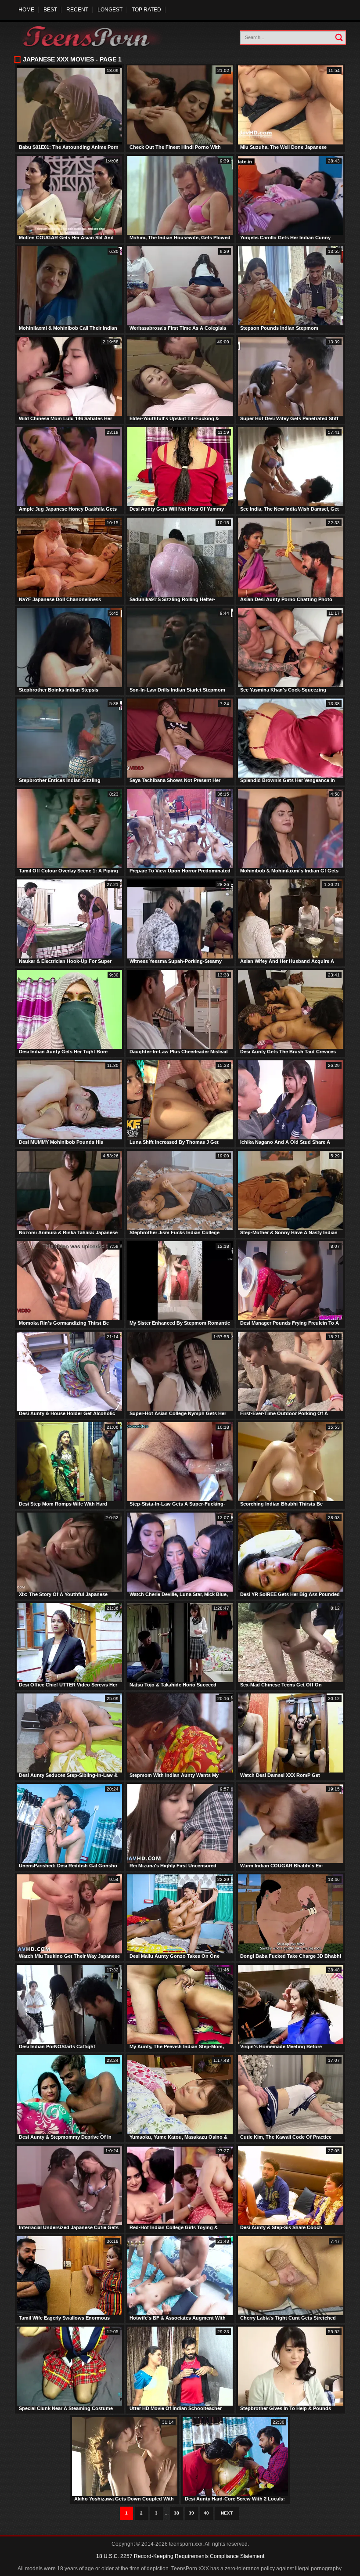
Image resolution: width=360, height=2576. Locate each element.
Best (50, 10)
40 (206, 2513)
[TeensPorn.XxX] (93, 36)
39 (191, 2513)
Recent (77, 10)
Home (26, 10)
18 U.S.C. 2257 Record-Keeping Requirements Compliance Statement (180, 2556)
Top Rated (146, 10)
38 (176, 2513)
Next (227, 2513)
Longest (110, 10)
